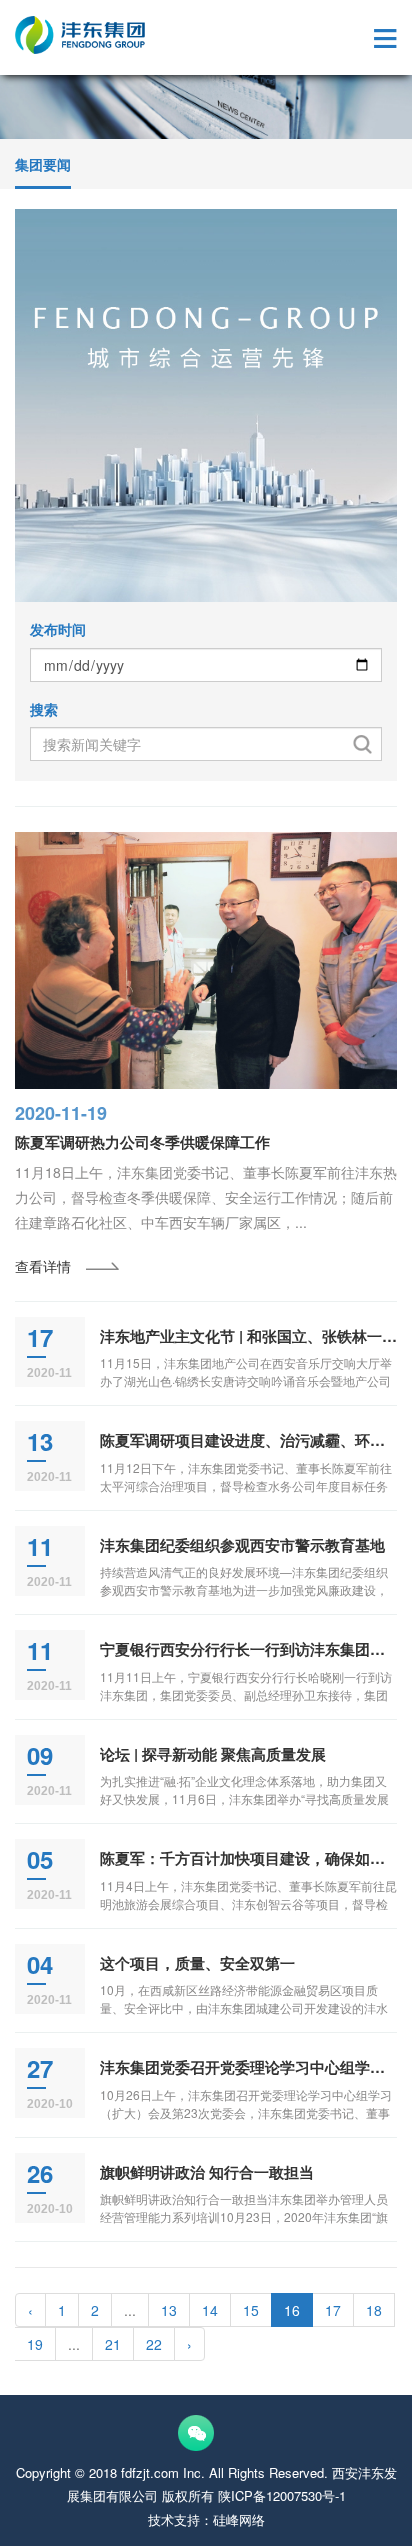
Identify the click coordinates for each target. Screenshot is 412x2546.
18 (374, 2310)
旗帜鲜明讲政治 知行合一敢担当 (207, 2172)
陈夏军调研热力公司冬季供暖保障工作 (142, 1142)
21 (113, 2344)
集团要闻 (43, 164)
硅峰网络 (239, 2519)
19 (35, 2344)
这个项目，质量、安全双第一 (197, 1963)
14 (210, 2310)
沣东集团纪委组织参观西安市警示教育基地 (242, 1545)
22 (154, 2344)
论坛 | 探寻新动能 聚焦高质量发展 (213, 1754)
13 (169, 2310)
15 (251, 2310)
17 (333, 2310)
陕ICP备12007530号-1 (282, 2495)
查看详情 (43, 1266)
